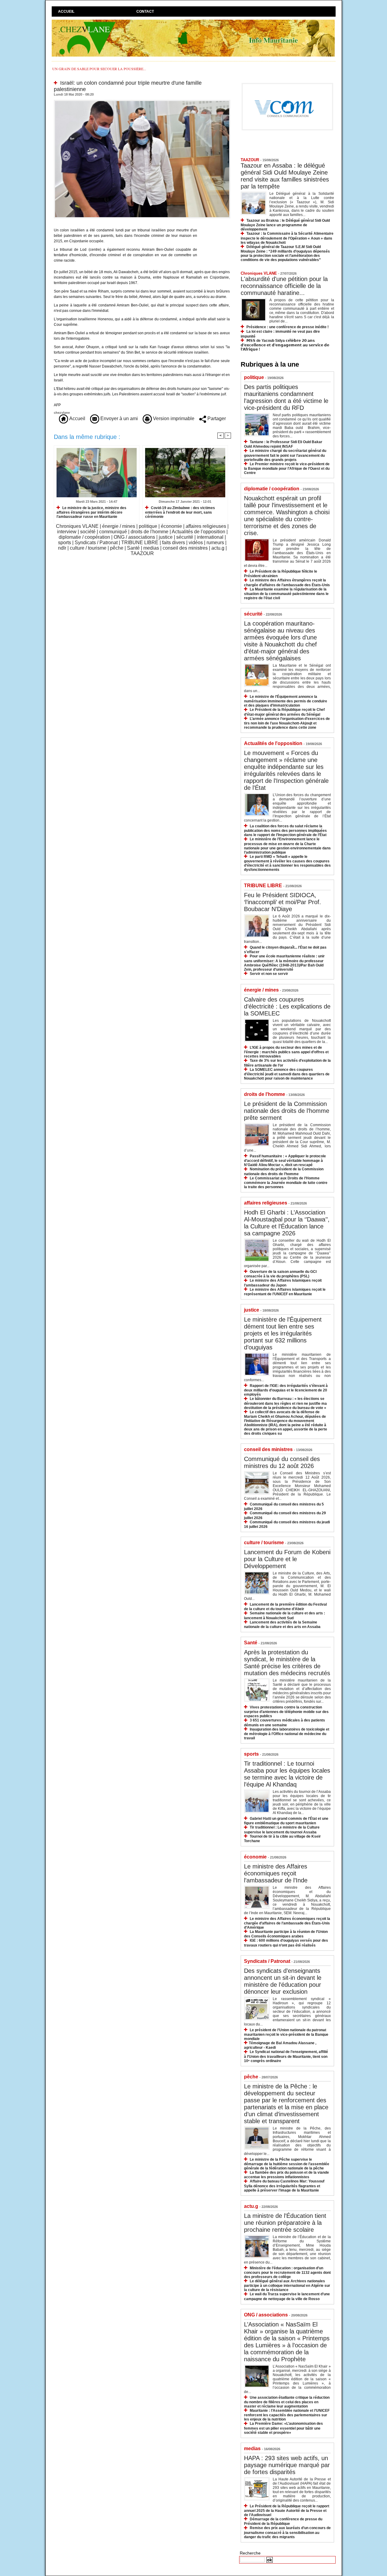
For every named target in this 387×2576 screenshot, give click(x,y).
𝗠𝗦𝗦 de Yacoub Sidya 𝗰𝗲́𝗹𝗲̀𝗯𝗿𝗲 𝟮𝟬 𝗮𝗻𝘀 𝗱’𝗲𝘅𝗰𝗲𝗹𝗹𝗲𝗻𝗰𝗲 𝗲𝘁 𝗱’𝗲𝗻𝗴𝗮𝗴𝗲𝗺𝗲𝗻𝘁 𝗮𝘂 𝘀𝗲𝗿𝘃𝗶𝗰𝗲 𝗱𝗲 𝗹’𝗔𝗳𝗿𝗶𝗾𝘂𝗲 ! (285, 345)
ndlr (62, 548)
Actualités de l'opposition (198, 532)
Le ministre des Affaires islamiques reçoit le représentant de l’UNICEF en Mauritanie (285, 1292)
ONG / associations (134, 537)
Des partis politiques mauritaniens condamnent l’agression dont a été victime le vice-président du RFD (286, 397)
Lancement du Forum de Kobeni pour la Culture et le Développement (287, 1559)
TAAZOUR (142, 553)
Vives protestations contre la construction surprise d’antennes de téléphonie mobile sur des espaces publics (286, 1712)
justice (166, 537)
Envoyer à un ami (119, 418)
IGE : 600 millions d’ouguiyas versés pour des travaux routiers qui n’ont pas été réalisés (286, 1943)
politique (148, 526)
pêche (117, 548)
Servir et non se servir (269, 974)
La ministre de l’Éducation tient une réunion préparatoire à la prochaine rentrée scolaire (285, 2223)
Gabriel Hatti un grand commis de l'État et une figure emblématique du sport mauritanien (286, 1821)
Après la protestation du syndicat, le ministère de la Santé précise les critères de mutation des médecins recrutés (287, 1663)
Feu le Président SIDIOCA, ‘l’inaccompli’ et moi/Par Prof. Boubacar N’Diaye (283, 902)
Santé (133, 548)
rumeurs (215, 543)
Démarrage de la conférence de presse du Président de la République (283, 2521)
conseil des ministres (185, 548)
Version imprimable (173, 418)
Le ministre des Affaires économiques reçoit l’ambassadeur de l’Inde (276, 1873)
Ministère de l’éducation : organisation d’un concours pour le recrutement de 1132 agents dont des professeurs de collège (287, 2272)
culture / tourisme (88, 548)
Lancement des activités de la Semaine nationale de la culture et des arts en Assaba (282, 1625)
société (88, 532)
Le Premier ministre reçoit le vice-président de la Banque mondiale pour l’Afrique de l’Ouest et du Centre (287, 468)
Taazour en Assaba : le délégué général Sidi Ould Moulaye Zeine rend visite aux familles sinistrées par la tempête (285, 176)
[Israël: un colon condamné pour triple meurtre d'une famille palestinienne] (142, 102)
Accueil (66, 11)
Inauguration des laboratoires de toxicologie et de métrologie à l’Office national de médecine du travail (287, 1734)
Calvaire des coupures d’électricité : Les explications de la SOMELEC (287, 1006)
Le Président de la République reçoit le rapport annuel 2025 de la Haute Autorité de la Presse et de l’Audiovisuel (287, 2511)
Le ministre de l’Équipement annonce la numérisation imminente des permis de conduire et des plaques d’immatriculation (286, 701)
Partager (216, 418)
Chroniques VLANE (77, 526)
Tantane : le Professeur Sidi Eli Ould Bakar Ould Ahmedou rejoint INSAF (283, 444)
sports (65, 543)
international (210, 537)
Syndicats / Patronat (96, 543)
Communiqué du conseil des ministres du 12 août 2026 (282, 1462)
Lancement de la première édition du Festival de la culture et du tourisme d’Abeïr (285, 1607)
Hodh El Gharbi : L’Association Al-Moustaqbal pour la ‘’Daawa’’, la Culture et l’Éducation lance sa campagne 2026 (287, 1223)
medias (151, 548)
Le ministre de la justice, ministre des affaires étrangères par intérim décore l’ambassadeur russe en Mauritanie (91, 512)
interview (67, 532)
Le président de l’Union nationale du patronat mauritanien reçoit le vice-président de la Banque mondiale (286, 2034)
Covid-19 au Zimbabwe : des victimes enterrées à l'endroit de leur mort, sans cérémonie (180, 512)
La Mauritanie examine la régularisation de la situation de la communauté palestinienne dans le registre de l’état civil (286, 594)
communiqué (113, 532)
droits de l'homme (150, 532)
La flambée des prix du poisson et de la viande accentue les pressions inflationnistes (286, 2175)
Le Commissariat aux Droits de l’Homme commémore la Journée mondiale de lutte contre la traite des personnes (286, 1183)
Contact (145, 11)
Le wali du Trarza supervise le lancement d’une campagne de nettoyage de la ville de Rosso (287, 2296)
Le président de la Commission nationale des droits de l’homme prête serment (287, 1111)
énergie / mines (119, 526)
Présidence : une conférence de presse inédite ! (288, 327)
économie (171, 526)
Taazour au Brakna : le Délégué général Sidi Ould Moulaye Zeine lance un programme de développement (285, 225)
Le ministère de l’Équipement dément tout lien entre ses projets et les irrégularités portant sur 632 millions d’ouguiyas (283, 1333)
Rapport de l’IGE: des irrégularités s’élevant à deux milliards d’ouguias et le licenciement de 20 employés (286, 1390)
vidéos (196, 543)
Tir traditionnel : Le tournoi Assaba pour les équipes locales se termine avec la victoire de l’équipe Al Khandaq (287, 1774)
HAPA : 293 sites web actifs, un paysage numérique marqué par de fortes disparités (287, 2465)
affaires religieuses (206, 526)
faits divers (174, 543)
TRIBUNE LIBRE (140, 543)
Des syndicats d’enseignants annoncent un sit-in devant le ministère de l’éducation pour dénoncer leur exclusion (283, 1981)
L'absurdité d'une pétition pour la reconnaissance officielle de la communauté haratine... (284, 286)
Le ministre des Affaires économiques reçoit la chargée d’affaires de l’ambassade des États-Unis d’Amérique (287, 1923)
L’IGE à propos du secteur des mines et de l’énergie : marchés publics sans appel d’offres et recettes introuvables (286, 1052)
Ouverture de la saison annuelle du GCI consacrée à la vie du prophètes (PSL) (280, 1274)
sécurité (185, 537)
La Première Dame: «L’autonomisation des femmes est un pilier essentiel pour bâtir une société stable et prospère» (283, 2428)
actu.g (218, 548)
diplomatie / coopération (84, 537)
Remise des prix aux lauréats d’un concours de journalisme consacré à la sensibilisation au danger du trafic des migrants (287, 2532)
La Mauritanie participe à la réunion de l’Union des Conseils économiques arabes (286, 1934)
